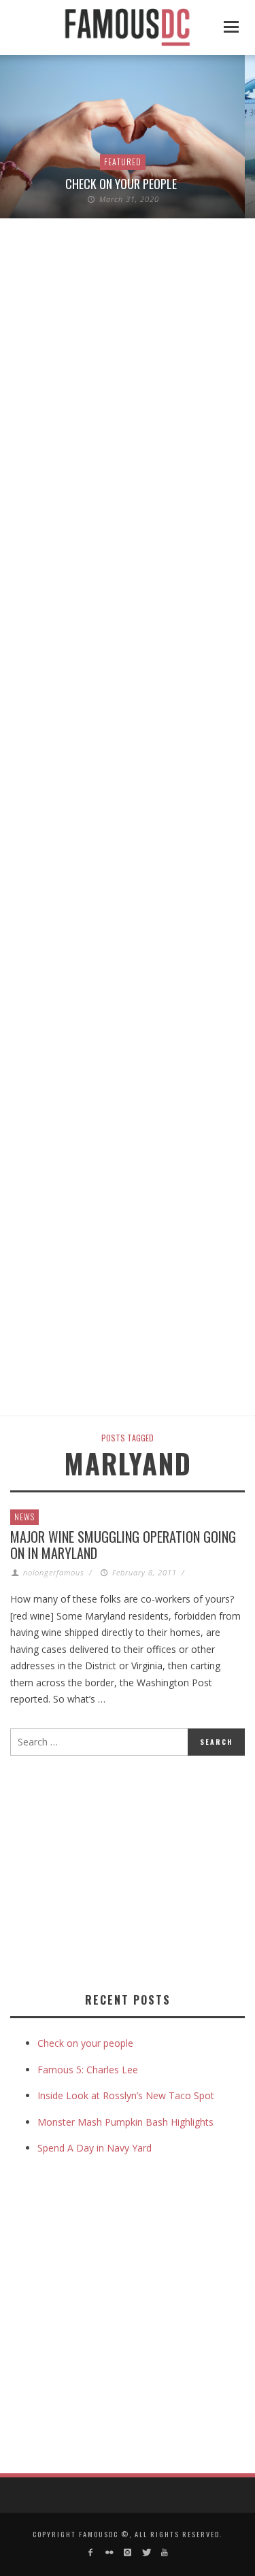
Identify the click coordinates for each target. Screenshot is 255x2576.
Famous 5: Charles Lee (88, 2070)
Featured (123, 162)
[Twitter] (146, 2553)
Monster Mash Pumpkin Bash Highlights (125, 2122)
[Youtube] (165, 2553)
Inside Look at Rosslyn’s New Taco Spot (126, 2095)
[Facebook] (90, 2553)
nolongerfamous (54, 1572)
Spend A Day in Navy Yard (95, 2148)
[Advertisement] (124, 1871)
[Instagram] (128, 2553)
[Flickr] (108, 2553)
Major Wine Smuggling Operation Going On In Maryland (123, 1545)
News (24, 1517)
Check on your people (122, 184)
